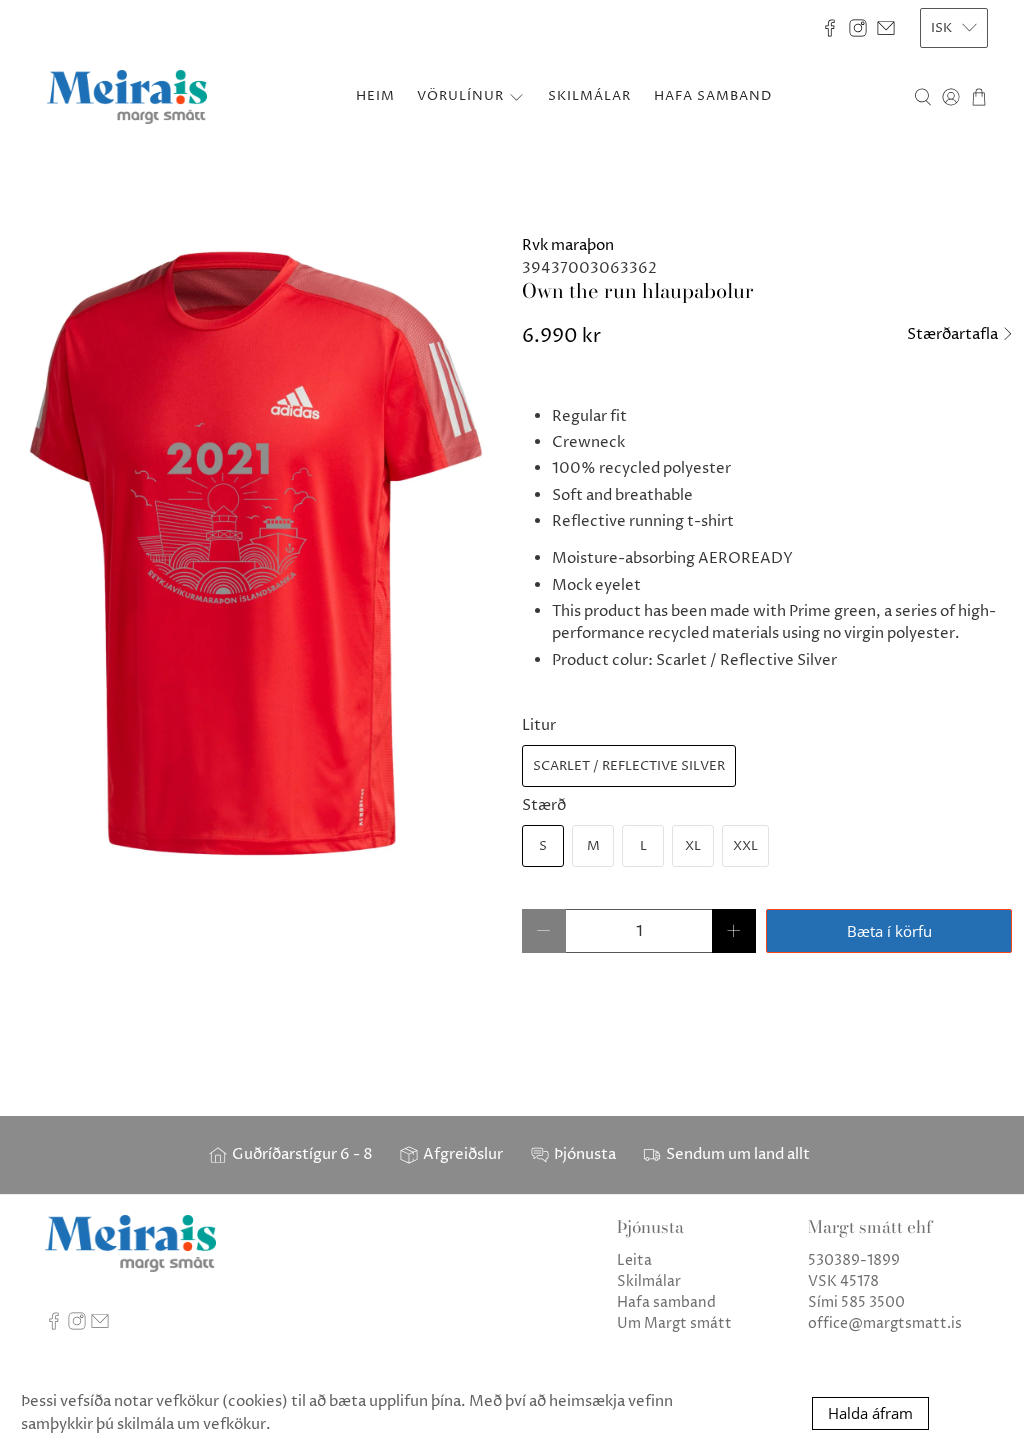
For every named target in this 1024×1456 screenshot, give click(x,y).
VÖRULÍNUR (460, 96)
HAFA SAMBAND (713, 96)
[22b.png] (256, 553)
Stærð (544, 805)
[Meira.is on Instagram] (858, 28)
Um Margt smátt (674, 1323)
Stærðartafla (954, 334)
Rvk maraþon (568, 245)
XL (693, 846)
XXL (745, 846)
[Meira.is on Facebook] (830, 28)
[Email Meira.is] (886, 28)
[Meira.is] (127, 97)
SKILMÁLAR (589, 96)
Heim (375, 96)
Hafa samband (666, 1302)
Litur (539, 725)
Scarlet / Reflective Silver (629, 766)
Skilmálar (649, 1281)
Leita (634, 1260)
